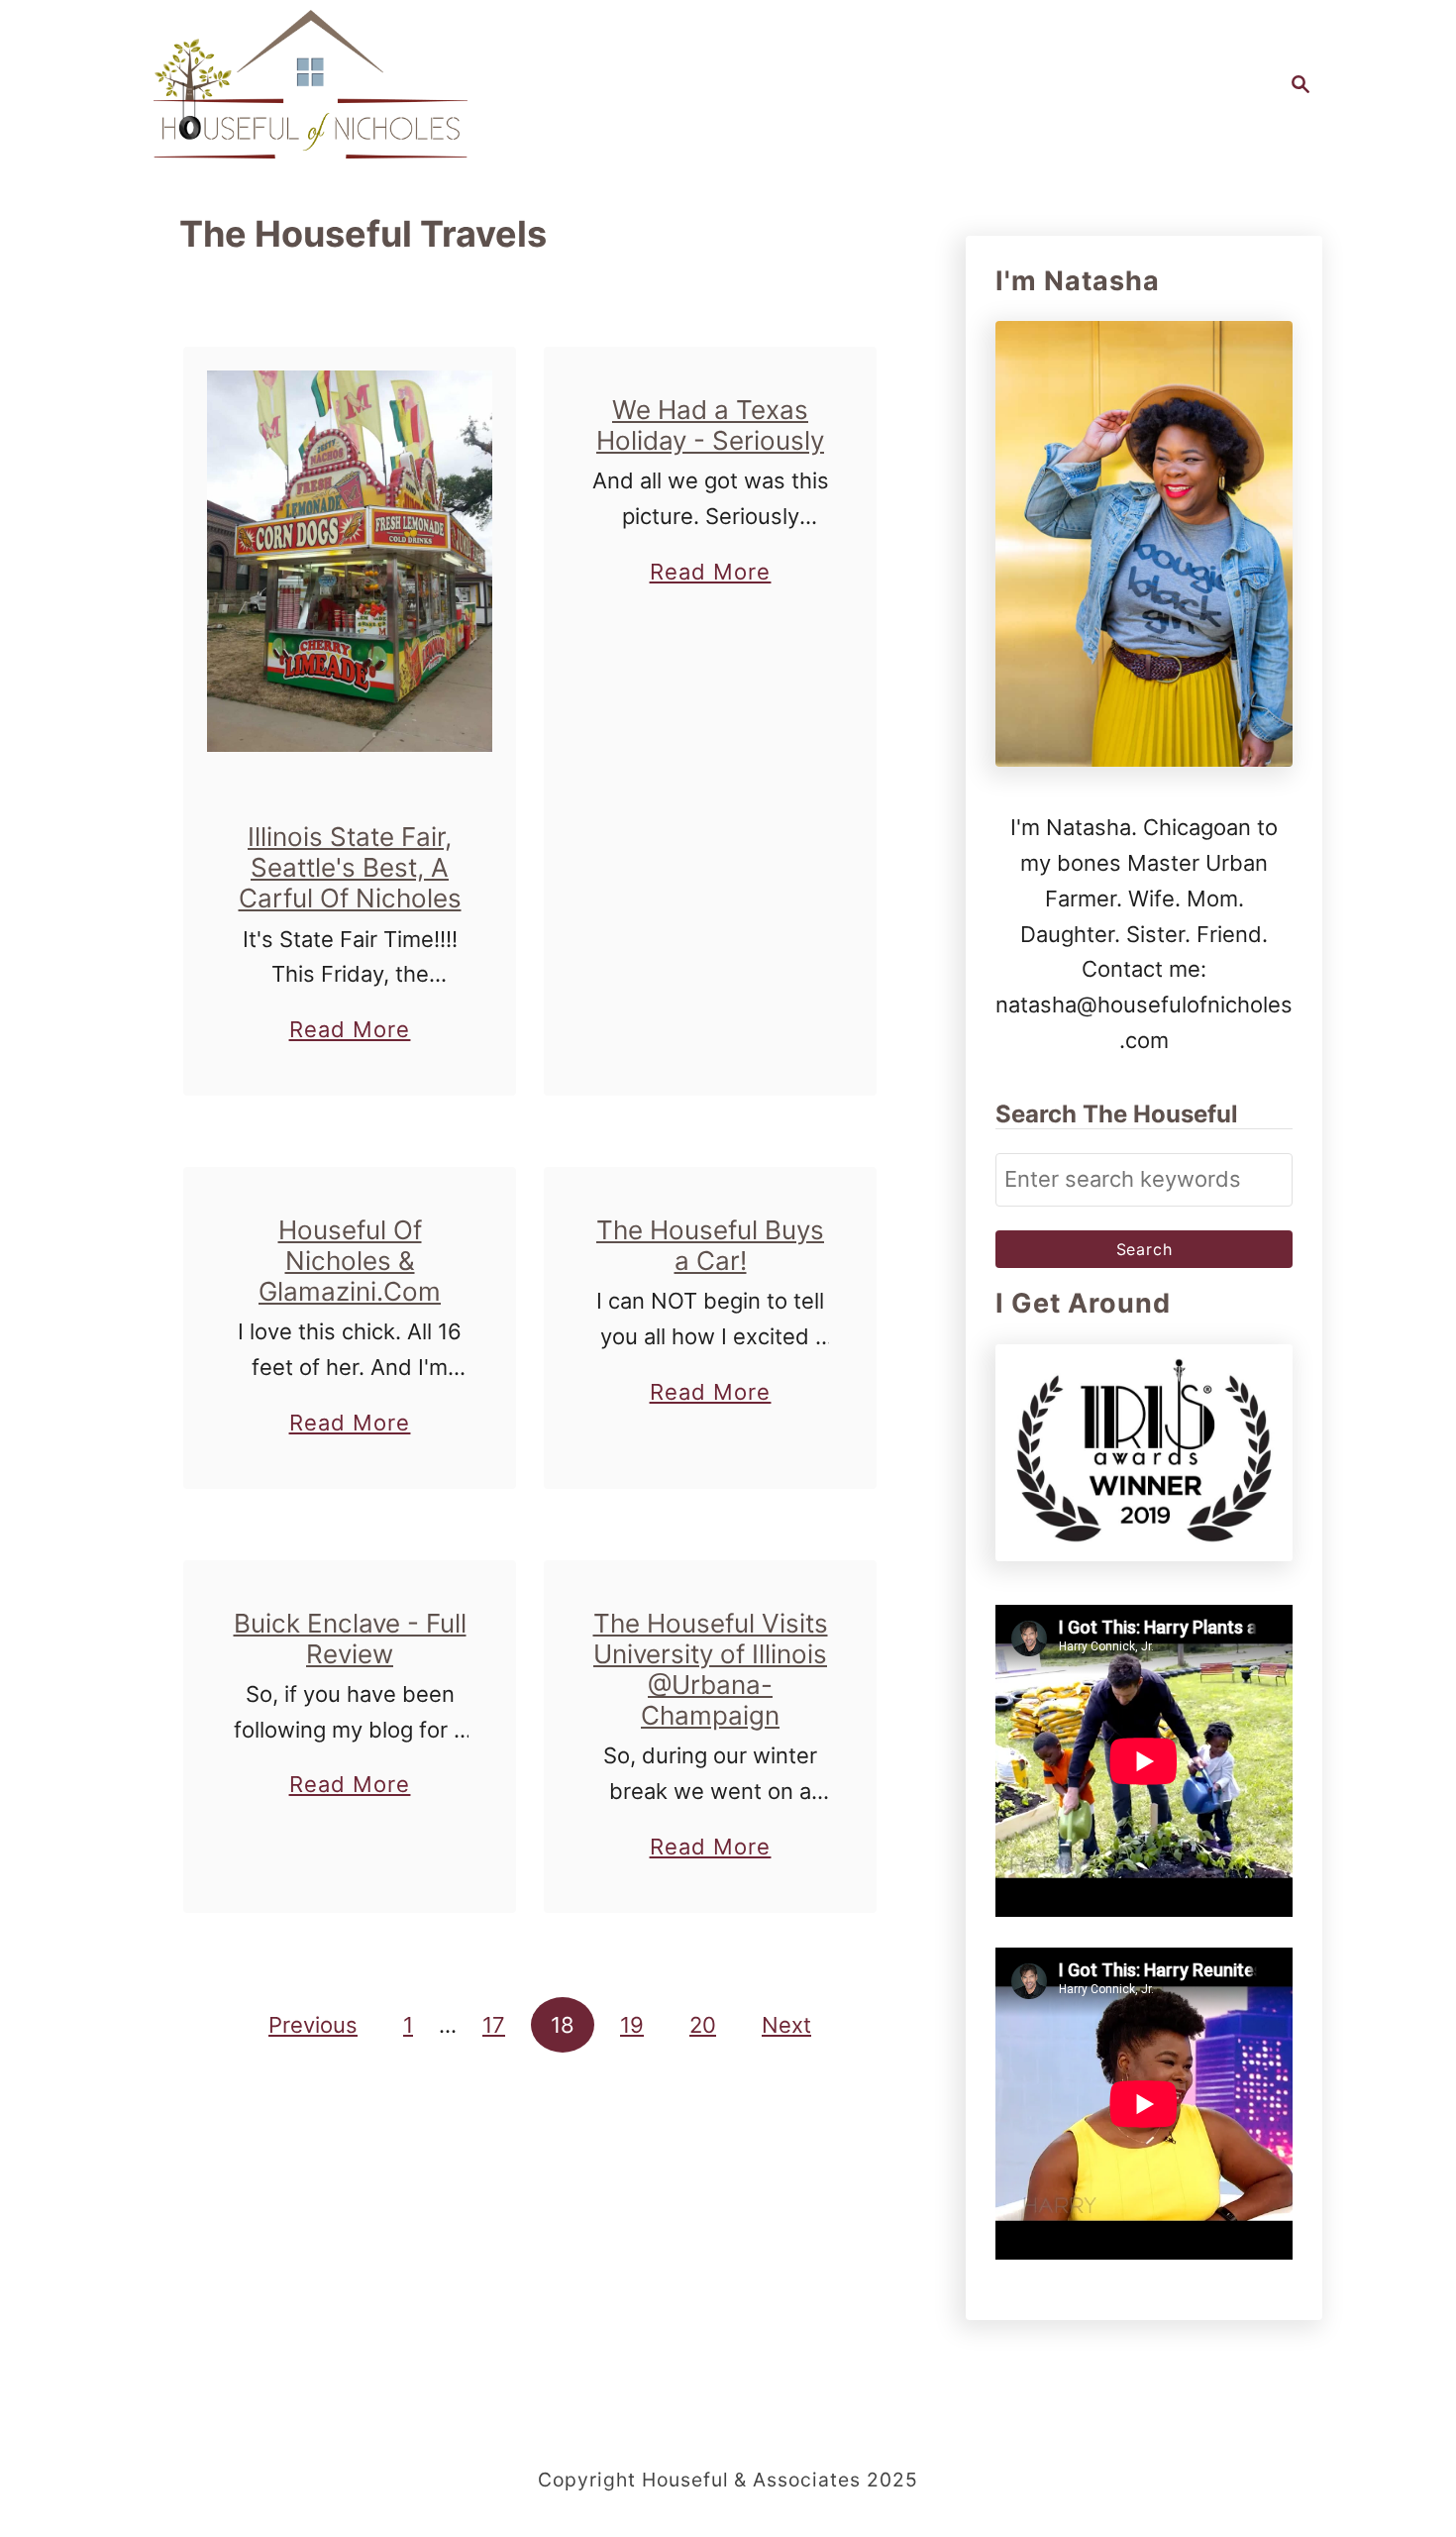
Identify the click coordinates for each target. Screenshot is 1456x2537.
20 (703, 2025)
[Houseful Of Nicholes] (311, 84)
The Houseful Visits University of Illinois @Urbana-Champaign (711, 1670)
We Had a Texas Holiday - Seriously (710, 425)
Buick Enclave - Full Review (350, 1638)
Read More (350, 1032)
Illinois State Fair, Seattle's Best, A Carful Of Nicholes (350, 867)
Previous (313, 2025)
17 (494, 2025)
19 (632, 2025)
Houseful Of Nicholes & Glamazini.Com (350, 1261)
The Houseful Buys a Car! (710, 1245)
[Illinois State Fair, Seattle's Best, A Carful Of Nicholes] (350, 561)
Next (786, 2025)
